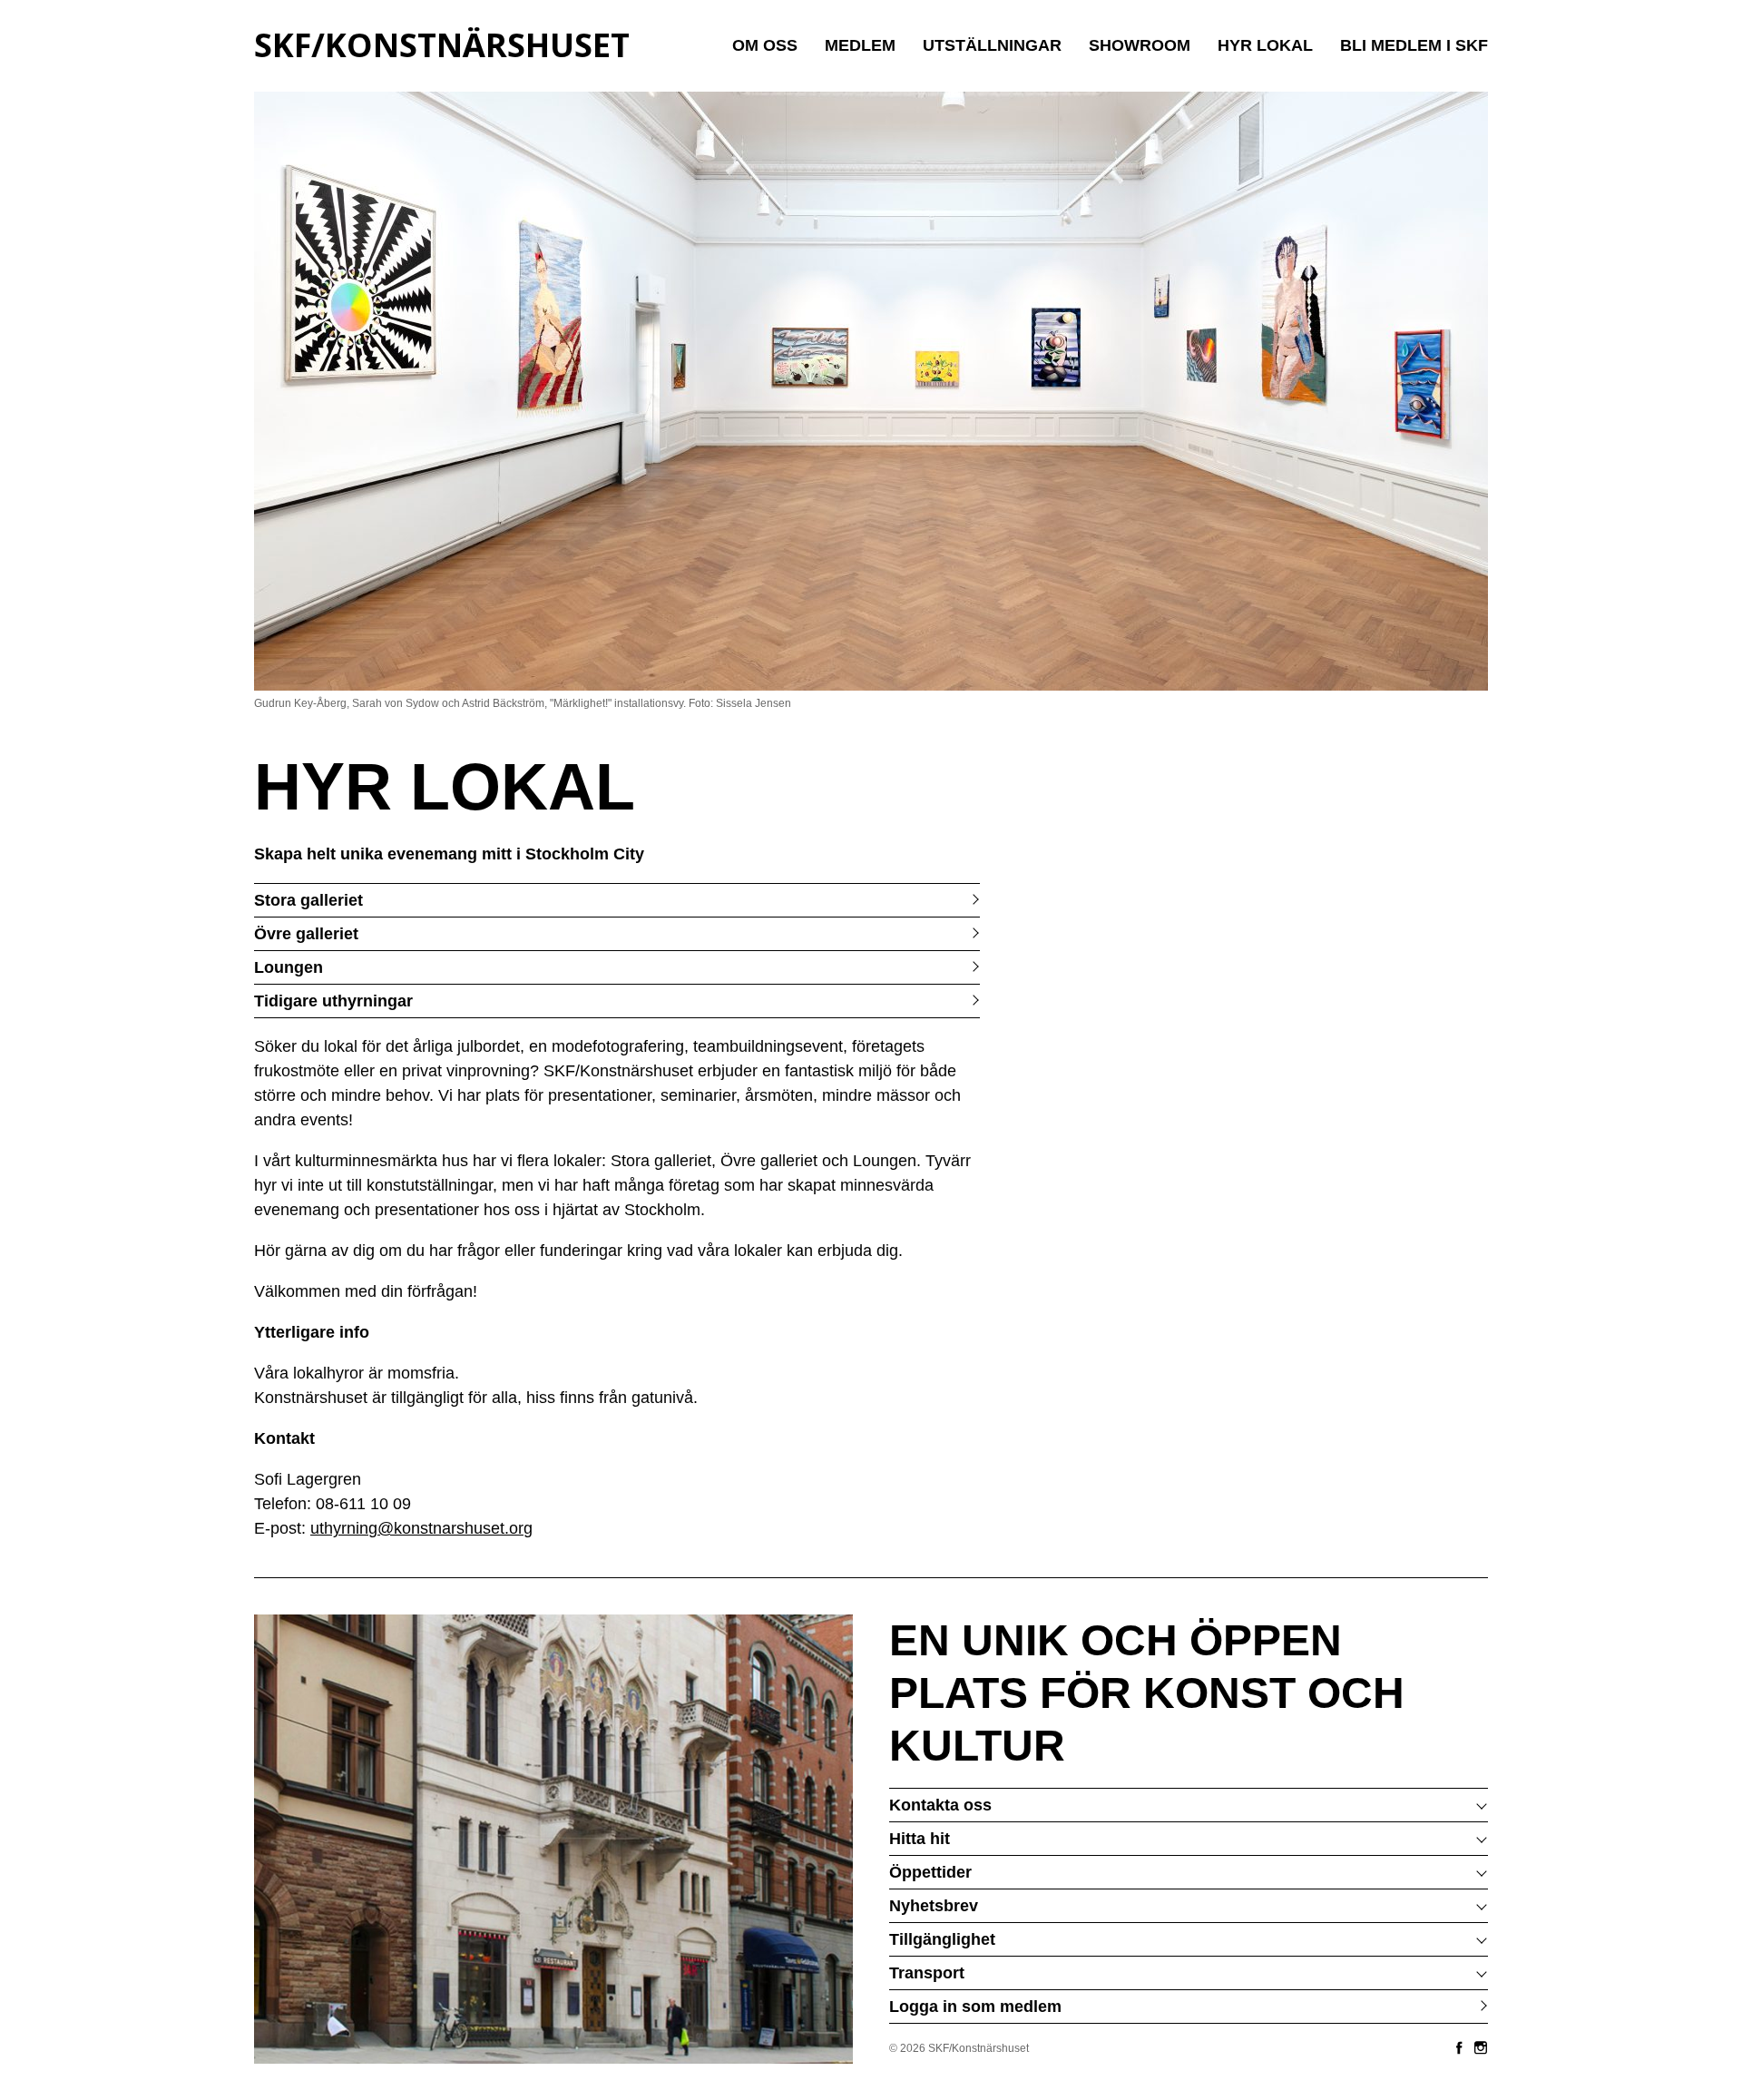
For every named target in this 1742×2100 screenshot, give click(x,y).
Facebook (1459, 2047)
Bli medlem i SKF (1414, 45)
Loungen (289, 967)
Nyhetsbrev (934, 1906)
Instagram (1481, 2047)
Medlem (860, 45)
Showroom (1140, 45)
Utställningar (992, 45)
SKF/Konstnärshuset (442, 45)
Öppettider (930, 1872)
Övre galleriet (306, 934)
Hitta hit (920, 1839)
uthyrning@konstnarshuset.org (421, 1528)
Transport (927, 1973)
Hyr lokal (1265, 45)
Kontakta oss (940, 1805)
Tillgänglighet (942, 1939)
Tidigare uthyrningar (333, 1001)
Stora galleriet (308, 900)
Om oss (765, 45)
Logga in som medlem (975, 2007)
